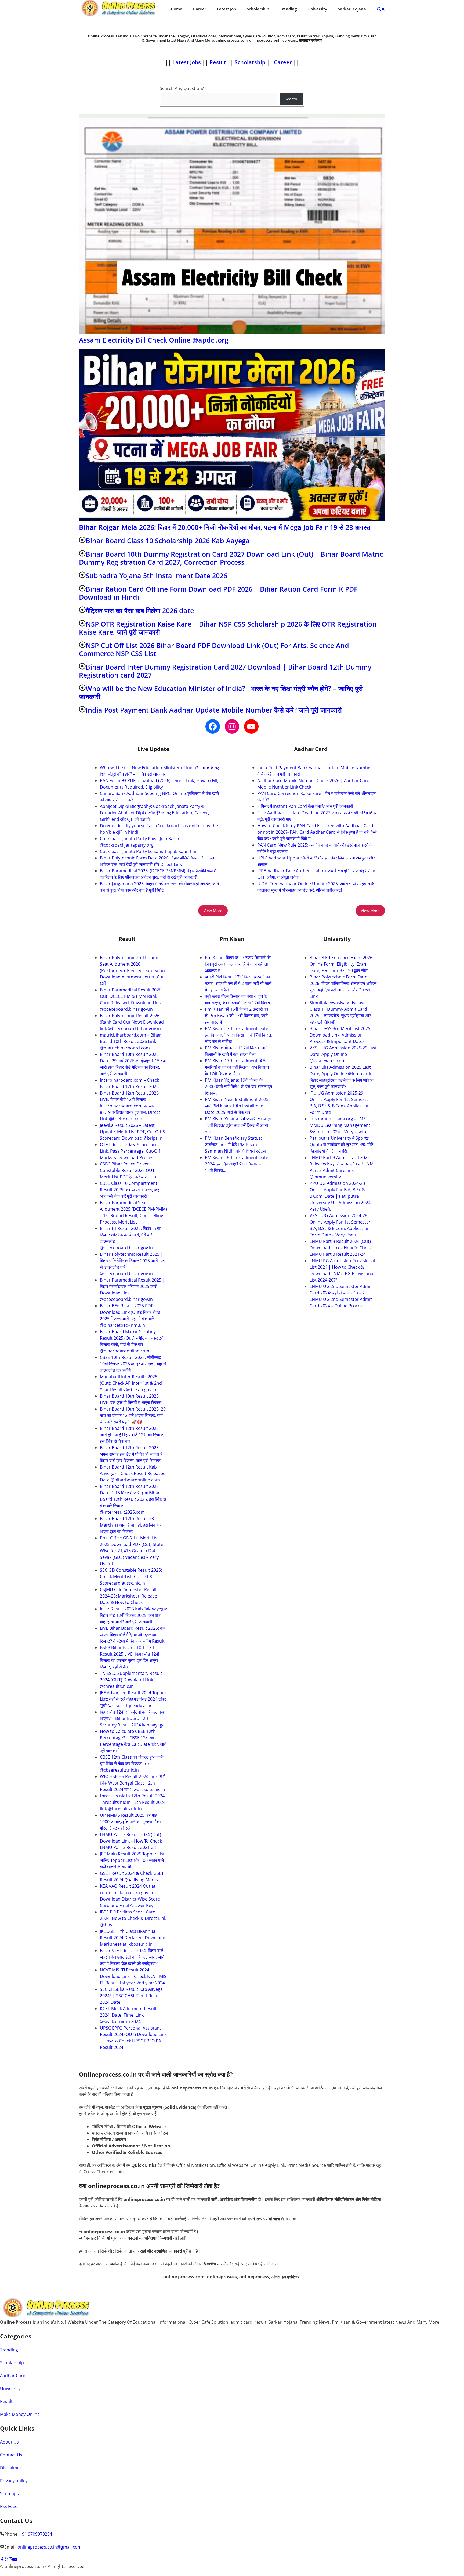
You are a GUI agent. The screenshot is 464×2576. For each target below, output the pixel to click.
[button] (381, 9)
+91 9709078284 (36, 2534)
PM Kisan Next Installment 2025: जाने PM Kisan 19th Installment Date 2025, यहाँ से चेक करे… (237, 1106)
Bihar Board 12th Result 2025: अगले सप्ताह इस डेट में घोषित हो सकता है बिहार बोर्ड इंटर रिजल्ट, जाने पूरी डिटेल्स (131, 1454)
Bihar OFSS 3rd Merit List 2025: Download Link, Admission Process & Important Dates (340, 1035)
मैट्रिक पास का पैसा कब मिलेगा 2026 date (140, 610)
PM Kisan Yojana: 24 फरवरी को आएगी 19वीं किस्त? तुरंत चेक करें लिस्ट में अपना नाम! (238, 1125)
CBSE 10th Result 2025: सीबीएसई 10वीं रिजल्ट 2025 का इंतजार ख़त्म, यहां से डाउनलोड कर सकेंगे (133, 1364)
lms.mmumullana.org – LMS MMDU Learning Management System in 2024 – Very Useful (340, 1125)
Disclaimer (11, 2468)
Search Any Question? (182, 88)
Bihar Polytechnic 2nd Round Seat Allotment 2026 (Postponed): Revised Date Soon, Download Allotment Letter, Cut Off (133, 970)
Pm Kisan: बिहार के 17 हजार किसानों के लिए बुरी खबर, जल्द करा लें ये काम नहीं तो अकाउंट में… (238, 964)
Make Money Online (20, 2414)
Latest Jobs (187, 62)
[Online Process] (119, 9)
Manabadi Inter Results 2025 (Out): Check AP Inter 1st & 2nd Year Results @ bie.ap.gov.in (131, 1383)
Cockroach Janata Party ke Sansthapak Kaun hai (148, 851)
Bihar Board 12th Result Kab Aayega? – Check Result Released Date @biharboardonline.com (133, 1473)
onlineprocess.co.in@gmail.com (50, 2547)
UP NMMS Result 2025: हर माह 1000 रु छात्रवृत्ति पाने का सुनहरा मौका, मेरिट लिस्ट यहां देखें (131, 1822)
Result (218, 62)
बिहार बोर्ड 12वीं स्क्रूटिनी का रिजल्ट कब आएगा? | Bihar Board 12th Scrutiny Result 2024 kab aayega (132, 1718)
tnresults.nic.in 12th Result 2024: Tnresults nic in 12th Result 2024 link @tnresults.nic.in (133, 1802)
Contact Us (11, 2455)
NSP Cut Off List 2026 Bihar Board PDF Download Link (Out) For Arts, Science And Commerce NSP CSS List (214, 649)
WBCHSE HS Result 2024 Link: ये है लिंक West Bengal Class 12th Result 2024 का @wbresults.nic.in (133, 1783)
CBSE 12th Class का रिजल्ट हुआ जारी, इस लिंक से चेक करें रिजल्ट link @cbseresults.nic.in (132, 1764)
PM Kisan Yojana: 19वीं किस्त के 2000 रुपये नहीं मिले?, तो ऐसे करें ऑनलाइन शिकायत (238, 1086)
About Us (9, 2442)
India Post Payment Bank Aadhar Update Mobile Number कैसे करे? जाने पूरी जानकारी (214, 710)
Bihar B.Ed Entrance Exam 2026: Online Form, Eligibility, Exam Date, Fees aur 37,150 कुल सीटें (342, 964)
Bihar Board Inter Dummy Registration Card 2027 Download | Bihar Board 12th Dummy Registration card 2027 (225, 671)
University (317, 9)
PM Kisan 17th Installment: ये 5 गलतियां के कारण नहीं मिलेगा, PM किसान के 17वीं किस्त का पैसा (237, 1067)
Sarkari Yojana (352, 9)
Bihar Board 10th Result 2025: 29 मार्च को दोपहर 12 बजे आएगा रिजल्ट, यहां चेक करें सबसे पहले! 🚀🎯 (133, 1415)
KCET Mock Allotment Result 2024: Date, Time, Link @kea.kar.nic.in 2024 (128, 2015)
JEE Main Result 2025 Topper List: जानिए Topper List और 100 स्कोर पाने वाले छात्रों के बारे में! (133, 1860)
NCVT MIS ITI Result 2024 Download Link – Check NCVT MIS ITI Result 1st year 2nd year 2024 (133, 1976)
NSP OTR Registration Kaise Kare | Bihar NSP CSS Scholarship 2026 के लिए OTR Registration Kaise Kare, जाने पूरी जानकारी (228, 628)
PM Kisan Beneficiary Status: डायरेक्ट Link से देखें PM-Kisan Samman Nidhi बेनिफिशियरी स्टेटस (235, 1145)
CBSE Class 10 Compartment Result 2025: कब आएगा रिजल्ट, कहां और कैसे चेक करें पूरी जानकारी (130, 1190)
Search (291, 99)
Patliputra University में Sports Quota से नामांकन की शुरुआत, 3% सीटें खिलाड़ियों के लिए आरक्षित (341, 1145)
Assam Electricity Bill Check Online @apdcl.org (154, 340)
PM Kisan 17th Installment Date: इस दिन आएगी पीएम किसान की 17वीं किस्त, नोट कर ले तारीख (238, 1035)
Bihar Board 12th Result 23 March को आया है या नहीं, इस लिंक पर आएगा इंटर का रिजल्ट (131, 1525)
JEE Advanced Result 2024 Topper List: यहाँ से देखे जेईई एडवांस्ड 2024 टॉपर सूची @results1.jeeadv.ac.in (133, 1699)
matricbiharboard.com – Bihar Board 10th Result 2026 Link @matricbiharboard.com (130, 1041)
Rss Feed (9, 2506)
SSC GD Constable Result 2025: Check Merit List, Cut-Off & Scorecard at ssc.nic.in (131, 1577)
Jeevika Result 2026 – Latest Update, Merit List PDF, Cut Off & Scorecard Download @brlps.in (133, 1132)
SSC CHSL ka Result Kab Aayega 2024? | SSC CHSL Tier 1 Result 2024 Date (131, 1996)
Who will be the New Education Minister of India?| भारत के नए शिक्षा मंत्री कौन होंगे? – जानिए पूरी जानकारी (221, 692)
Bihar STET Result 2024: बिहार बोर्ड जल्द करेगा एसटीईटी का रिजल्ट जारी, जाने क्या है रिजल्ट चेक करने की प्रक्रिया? (132, 1957)
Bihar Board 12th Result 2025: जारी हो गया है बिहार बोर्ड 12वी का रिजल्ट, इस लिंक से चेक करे (132, 1435)
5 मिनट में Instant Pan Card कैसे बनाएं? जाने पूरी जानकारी (305, 806)
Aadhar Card (13, 2376)
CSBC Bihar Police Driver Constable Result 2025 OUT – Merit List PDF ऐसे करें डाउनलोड (129, 1170)
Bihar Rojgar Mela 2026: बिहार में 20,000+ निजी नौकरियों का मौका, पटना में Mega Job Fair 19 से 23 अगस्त (225, 527)
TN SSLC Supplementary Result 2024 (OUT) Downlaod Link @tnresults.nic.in (131, 1680)
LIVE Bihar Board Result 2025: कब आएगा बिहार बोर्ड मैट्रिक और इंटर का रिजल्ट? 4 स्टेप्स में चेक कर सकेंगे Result (133, 1635)
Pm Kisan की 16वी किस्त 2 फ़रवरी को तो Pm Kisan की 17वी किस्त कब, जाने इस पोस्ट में (237, 1016)
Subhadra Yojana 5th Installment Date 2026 (156, 575)
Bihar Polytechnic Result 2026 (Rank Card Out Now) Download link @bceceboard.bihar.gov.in (132, 1022)
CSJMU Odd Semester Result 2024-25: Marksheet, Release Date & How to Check (128, 1596)
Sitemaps (9, 2494)
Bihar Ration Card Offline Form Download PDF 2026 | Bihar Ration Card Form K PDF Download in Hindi (218, 593)
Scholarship (258, 9)
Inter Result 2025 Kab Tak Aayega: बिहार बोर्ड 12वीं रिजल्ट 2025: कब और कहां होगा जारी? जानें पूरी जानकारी (133, 1615)
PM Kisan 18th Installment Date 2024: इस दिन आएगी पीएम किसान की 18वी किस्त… (237, 1164)
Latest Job (226, 9)
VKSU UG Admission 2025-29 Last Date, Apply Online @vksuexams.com (343, 1054)
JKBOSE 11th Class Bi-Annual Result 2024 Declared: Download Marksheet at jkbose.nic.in (133, 1938)
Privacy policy (14, 2481)
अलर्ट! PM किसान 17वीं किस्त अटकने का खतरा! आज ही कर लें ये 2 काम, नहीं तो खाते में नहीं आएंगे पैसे (238, 983)
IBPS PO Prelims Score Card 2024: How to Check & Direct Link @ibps (133, 1918)
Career (200, 9)
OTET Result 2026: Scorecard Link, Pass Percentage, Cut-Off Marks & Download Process (130, 1151)
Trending (288, 9)
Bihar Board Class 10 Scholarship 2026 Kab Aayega (168, 541)
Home (177, 9)
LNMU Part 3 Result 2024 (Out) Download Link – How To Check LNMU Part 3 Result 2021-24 (131, 1841)
